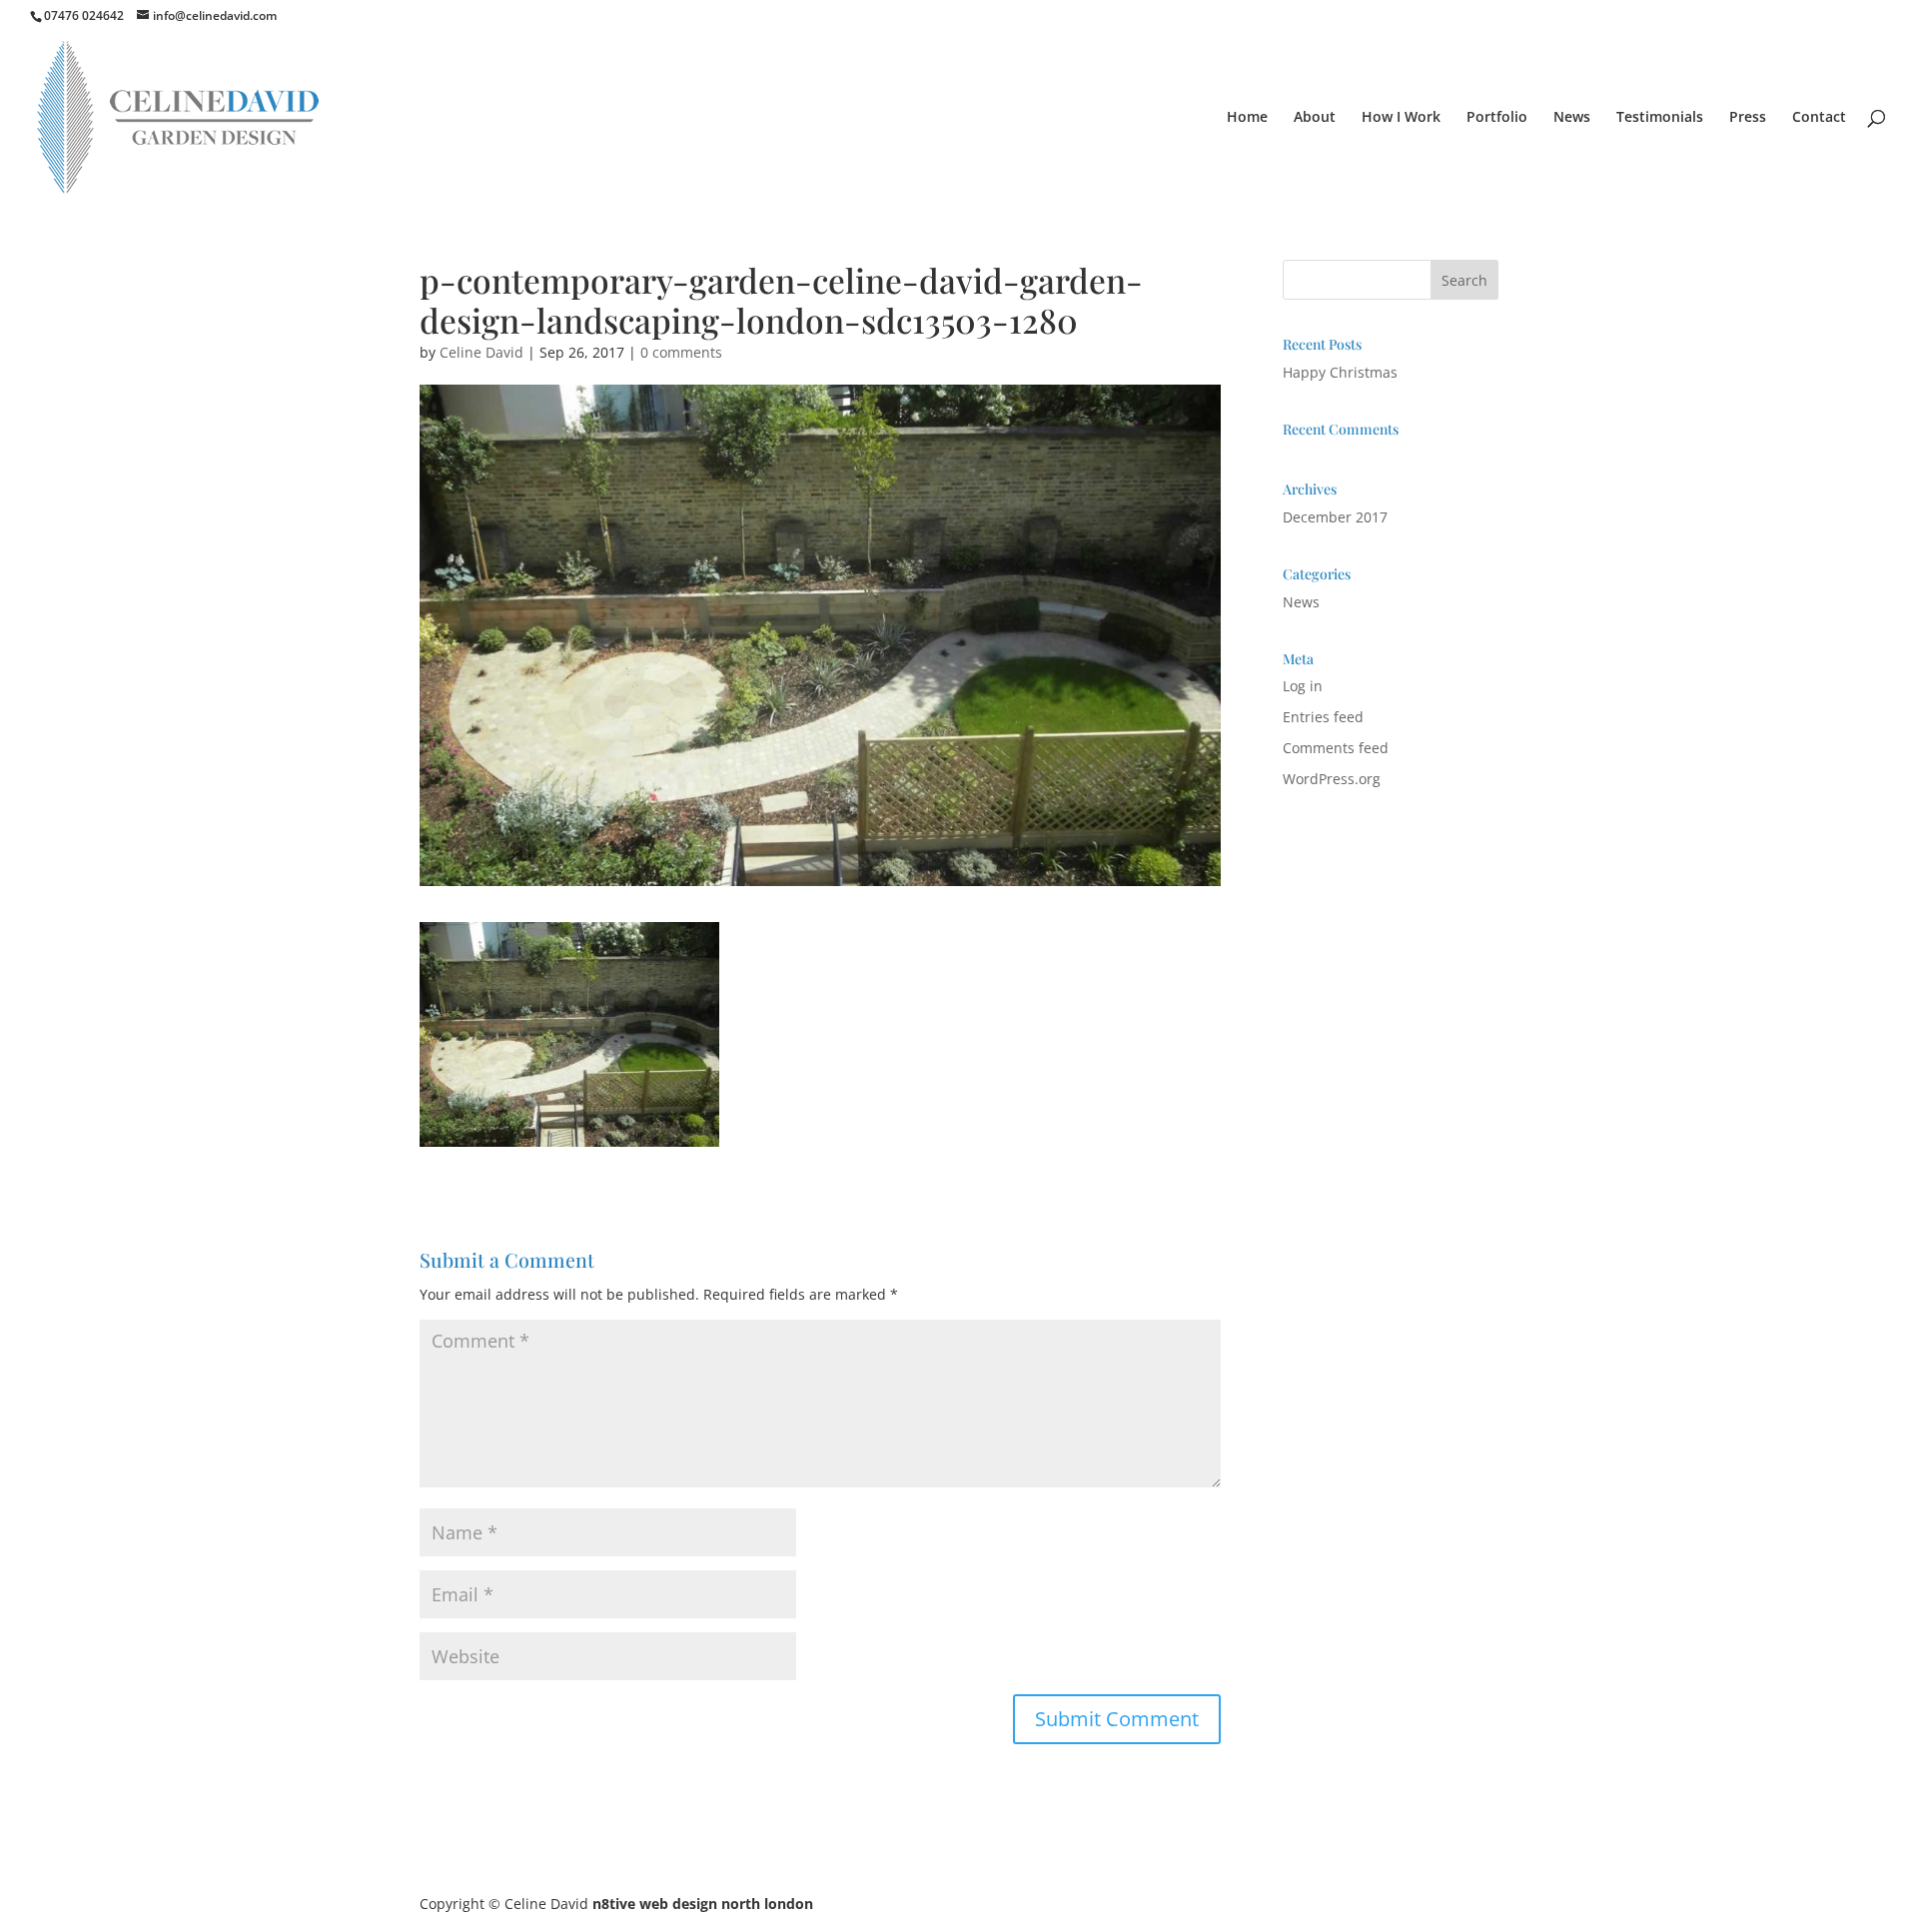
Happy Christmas (1340, 372)
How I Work (1401, 118)
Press (1748, 118)
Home (1247, 118)
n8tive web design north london (703, 1904)
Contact (1819, 118)
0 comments (681, 352)
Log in (1303, 686)
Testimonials (1660, 118)
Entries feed (1323, 717)
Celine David (481, 352)
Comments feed (1336, 748)
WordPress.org (1332, 779)
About (1315, 118)
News (1572, 118)
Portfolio (1497, 118)
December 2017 (1335, 517)
